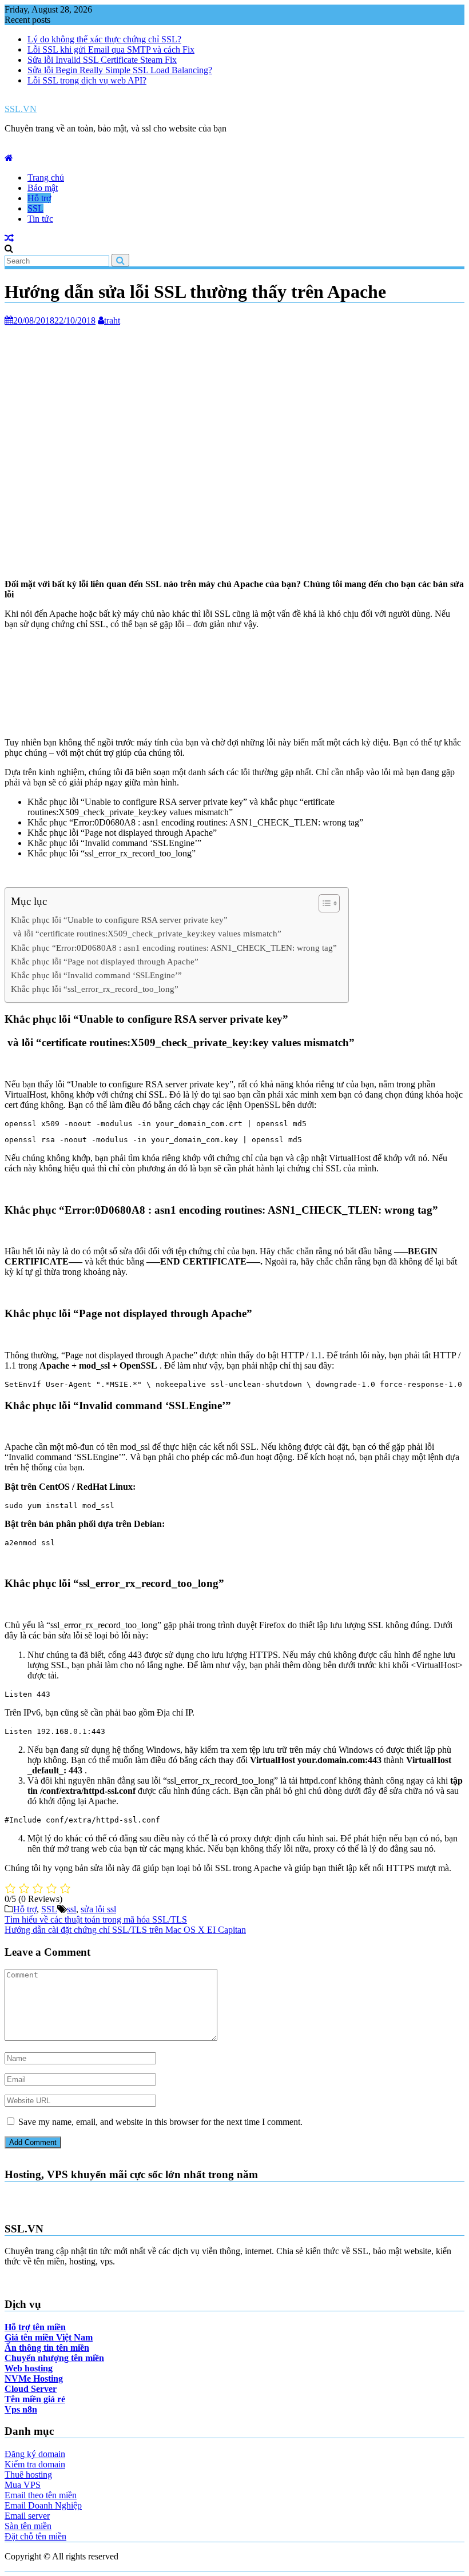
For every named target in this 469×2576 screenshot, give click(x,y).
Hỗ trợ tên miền (35, 2327)
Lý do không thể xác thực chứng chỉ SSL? (104, 39)
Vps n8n (21, 2409)
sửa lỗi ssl (98, 1909)
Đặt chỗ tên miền (35, 2536)
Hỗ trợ (39, 198)
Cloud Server (31, 2389)
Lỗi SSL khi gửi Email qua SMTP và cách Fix (111, 49)
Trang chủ (46, 178)
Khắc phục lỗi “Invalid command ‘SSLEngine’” (96, 975)
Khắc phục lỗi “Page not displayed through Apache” (105, 961)
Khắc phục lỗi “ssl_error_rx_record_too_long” (95, 989)
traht (112, 320)
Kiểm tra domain (35, 2464)
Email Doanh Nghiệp (43, 2505)
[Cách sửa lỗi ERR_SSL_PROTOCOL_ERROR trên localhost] (9, 238)
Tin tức (40, 219)
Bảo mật (43, 188)
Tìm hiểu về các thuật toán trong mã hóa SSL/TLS (96, 1919)
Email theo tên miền (41, 2495)
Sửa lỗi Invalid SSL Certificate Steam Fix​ (102, 60)
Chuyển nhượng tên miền (54, 2358)
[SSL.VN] (9, 158)
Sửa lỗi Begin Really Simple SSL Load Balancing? (120, 70)
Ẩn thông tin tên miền (47, 2348)
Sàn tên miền (28, 2526)
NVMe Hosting (34, 2378)
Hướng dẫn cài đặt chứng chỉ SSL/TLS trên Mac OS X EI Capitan (125, 1930)
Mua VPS (23, 2485)
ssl (71, 1909)
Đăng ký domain (35, 2454)
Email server (27, 2516)
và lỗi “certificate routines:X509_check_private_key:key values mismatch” (146, 933)
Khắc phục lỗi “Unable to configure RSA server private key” (119, 920)
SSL (35, 208)
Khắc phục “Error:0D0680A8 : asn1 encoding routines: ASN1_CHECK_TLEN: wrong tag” (174, 948)
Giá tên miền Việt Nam (49, 2337)
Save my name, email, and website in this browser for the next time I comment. (160, 2122)
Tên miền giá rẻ (35, 2399)
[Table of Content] (329, 903)
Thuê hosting (28, 2475)
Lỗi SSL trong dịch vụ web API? (87, 80)
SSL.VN (21, 109)
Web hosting (29, 2368)
